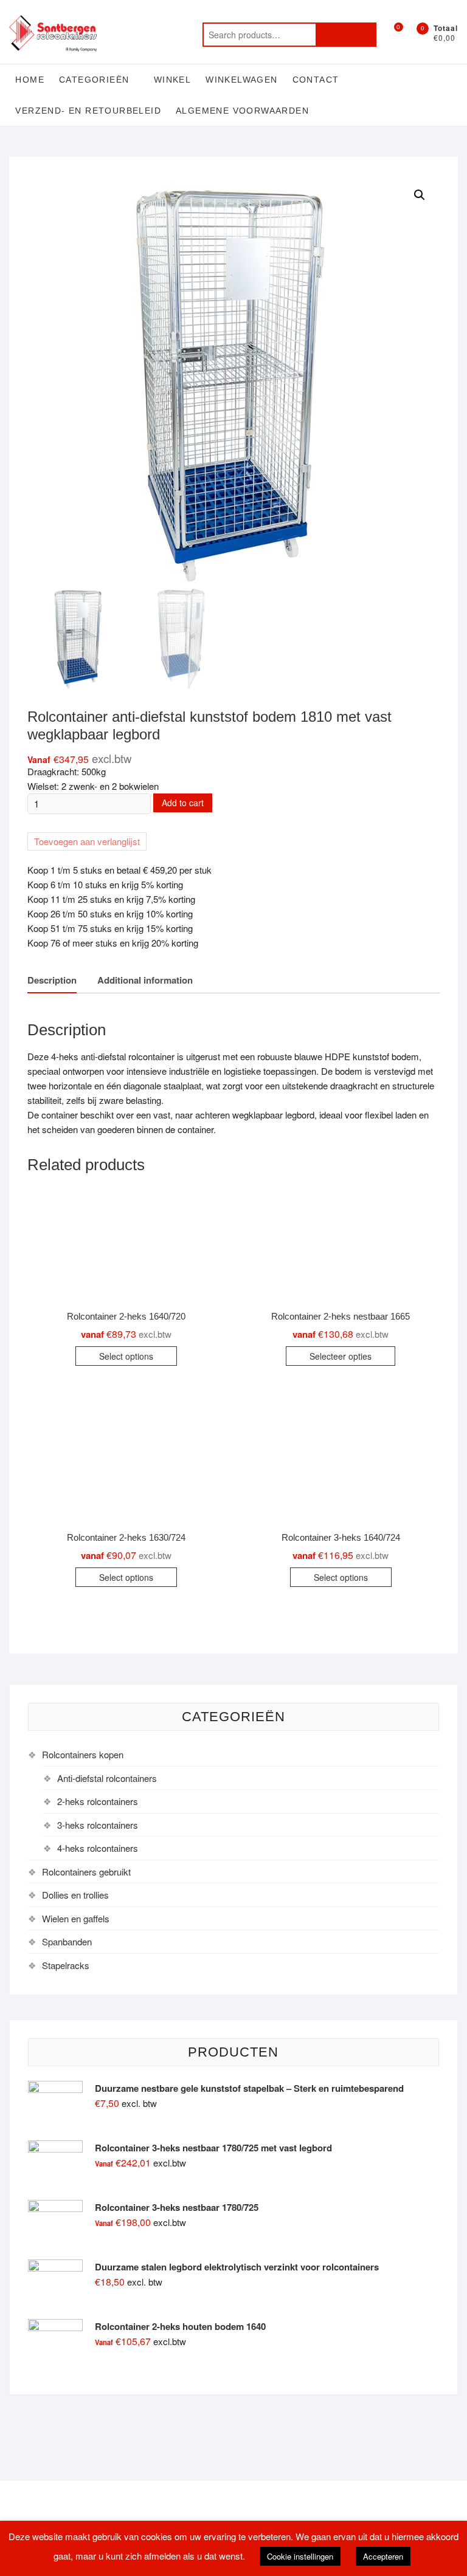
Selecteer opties (341, 1356)
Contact (316, 80)
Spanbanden (67, 1941)
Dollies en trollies (75, 1895)
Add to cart (183, 803)
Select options (126, 1356)
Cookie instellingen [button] (300, 2556)
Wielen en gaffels (76, 1918)
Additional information (145, 980)
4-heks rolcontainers (98, 1848)
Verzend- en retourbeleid (88, 111)
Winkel (172, 80)
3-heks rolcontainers (98, 1825)
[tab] (52, 981)
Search (346, 35)
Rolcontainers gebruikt (86, 1872)
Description (52, 980)
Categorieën (94, 80)
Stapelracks (66, 1965)
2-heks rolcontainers (98, 1801)
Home (30, 80)
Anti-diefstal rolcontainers (107, 1778)
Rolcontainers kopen (83, 1754)
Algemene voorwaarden (242, 111)
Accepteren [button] (383, 2556)
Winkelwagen (241, 80)
